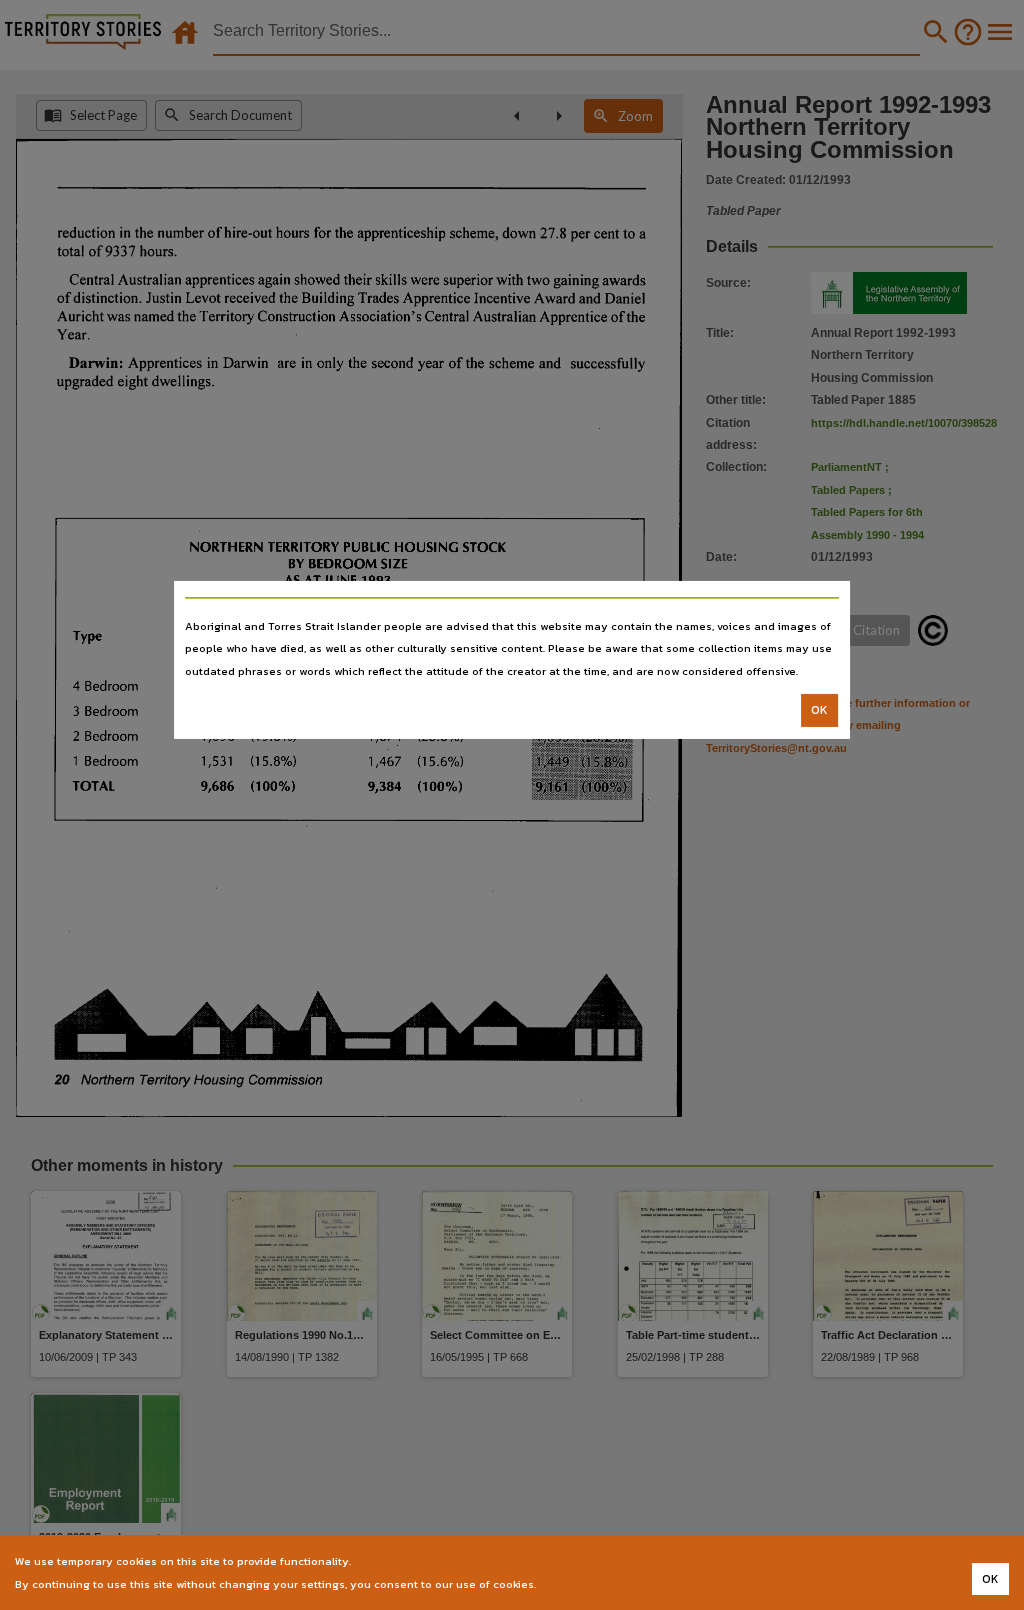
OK (819, 710)
